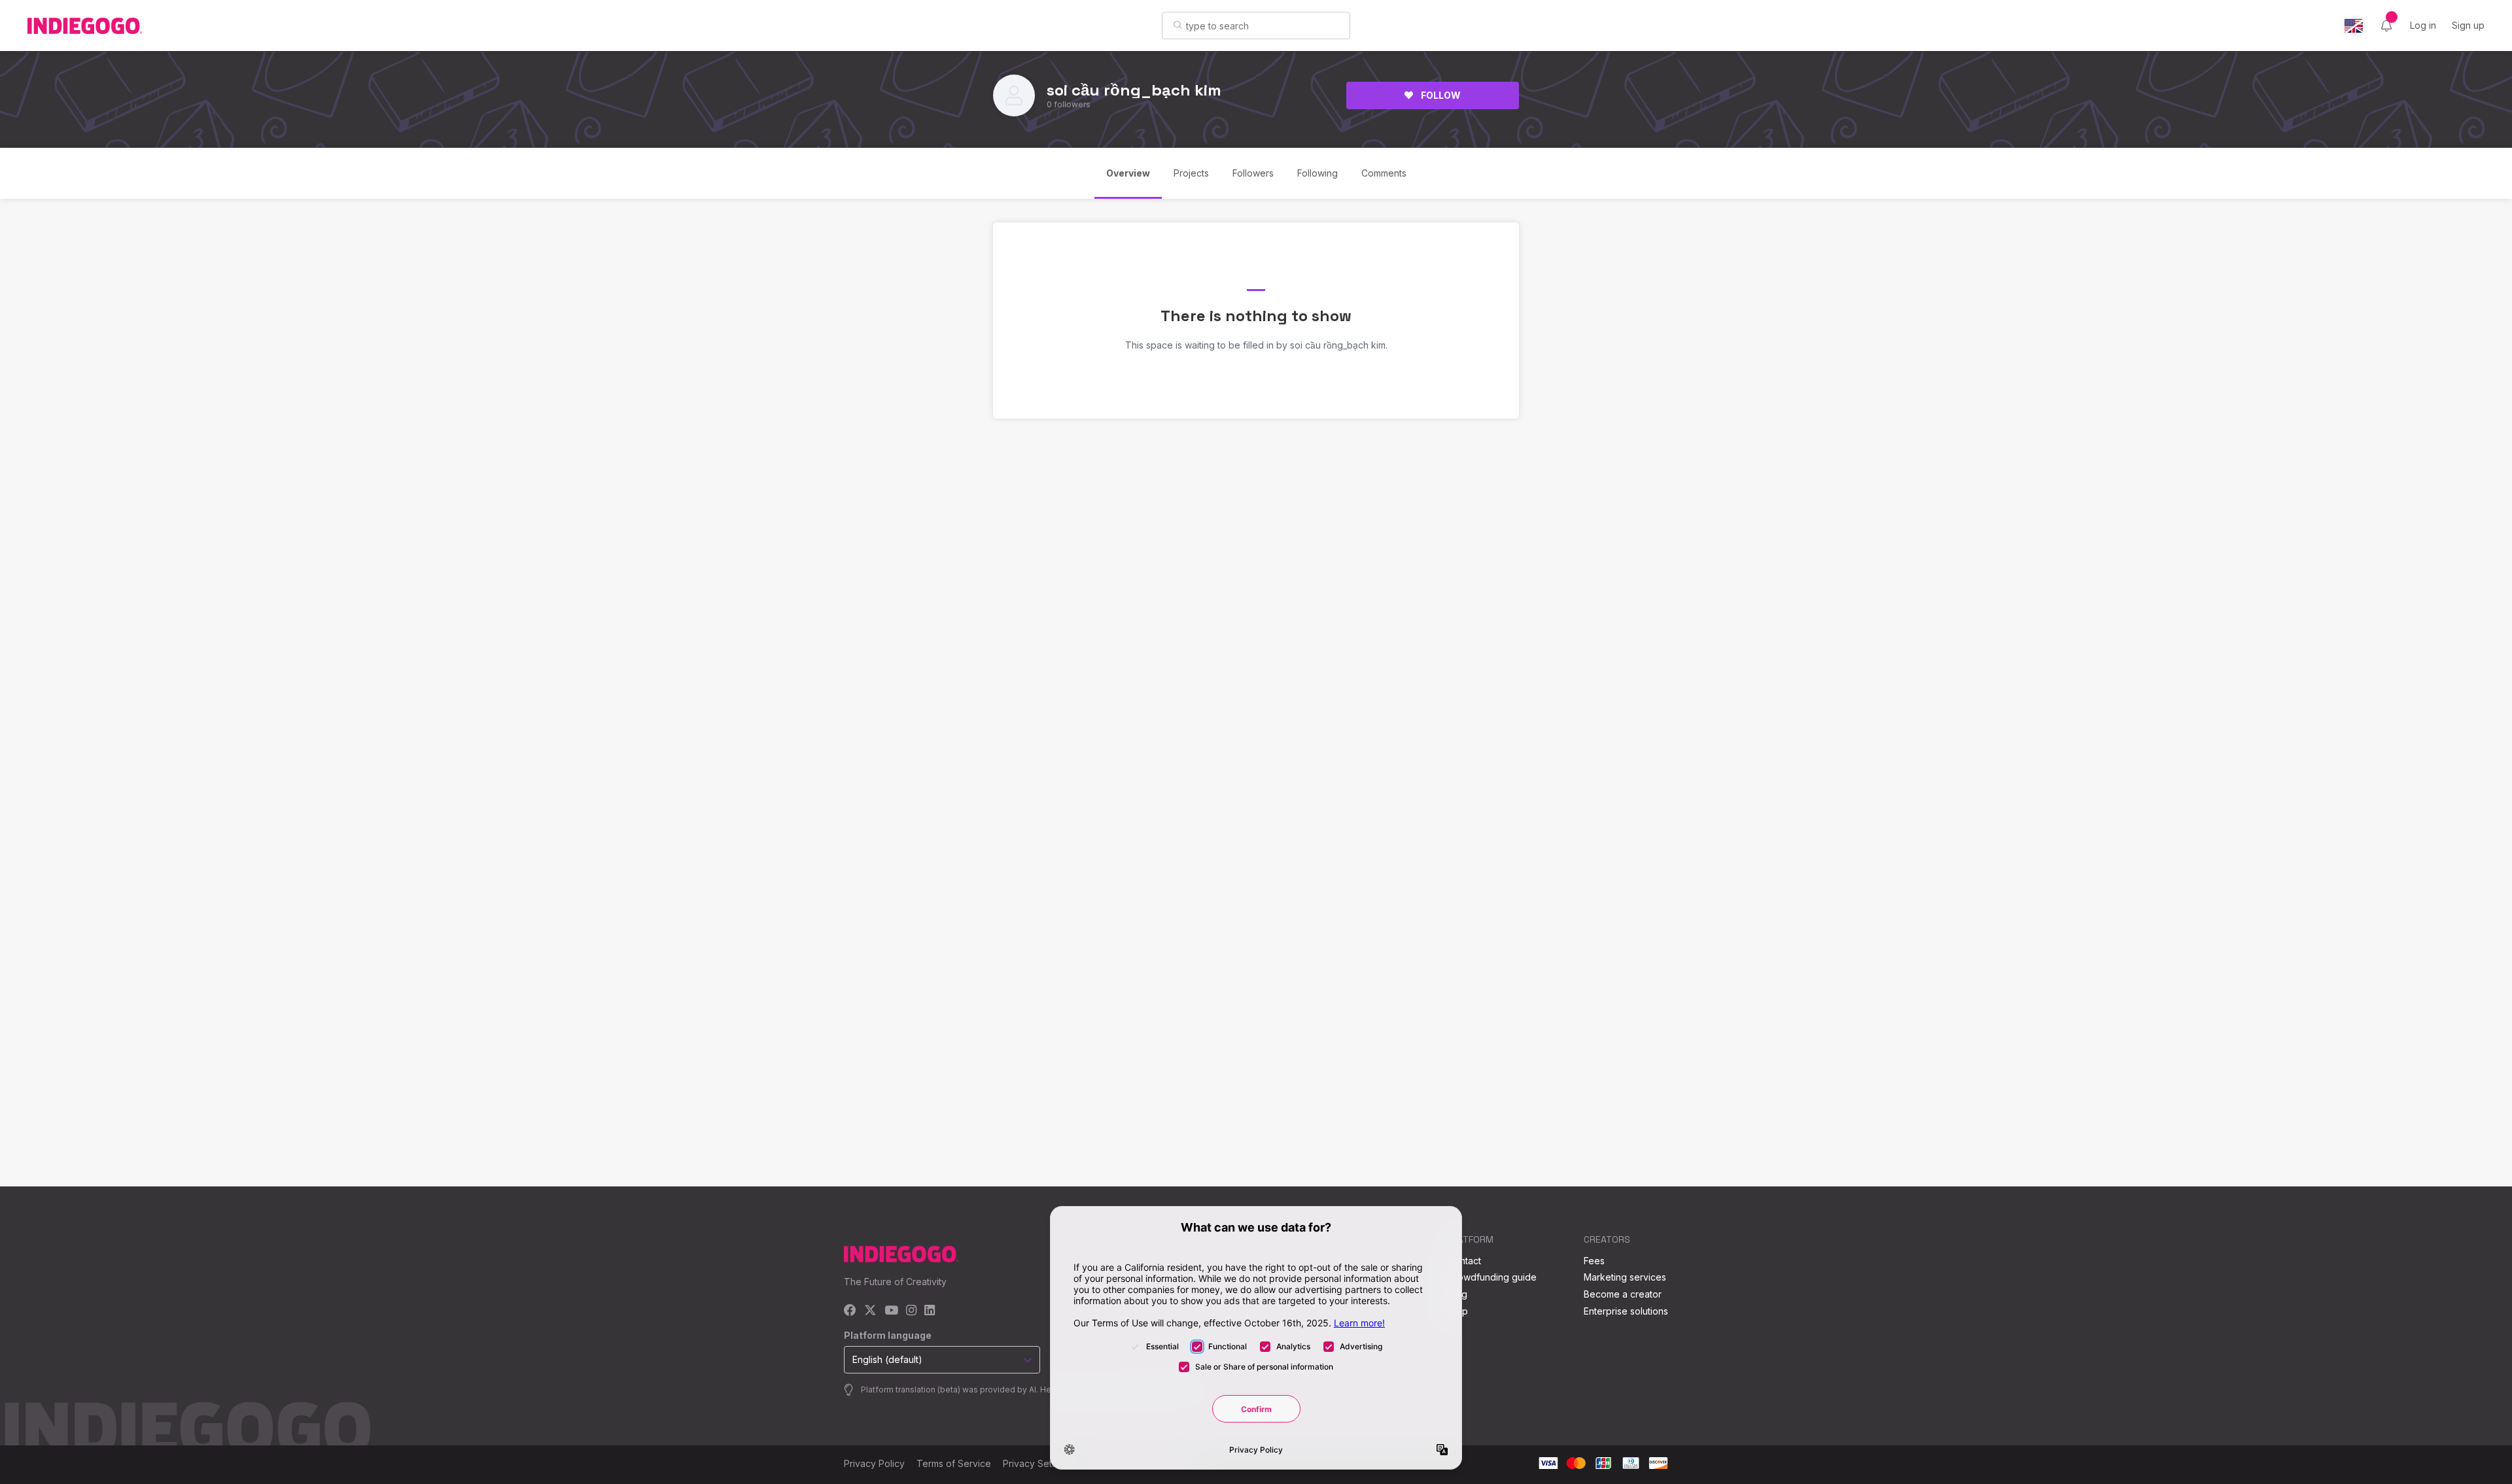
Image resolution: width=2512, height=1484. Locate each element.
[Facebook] (850, 1311)
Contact (1464, 1261)
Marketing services (1625, 1277)
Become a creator (1623, 1294)
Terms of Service (954, 1463)
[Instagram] (911, 1311)
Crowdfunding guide (1492, 1277)
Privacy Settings (1038, 1463)
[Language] (2354, 26)
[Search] (1178, 25)
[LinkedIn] (930, 1311)
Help (1458, 1311)
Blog (1457, 1294)
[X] (870, 1311)
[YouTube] (891, 1311)
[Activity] (2386, 26)
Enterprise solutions (1626, 1311)
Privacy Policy (874, 1463)
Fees (1594, 1261)
